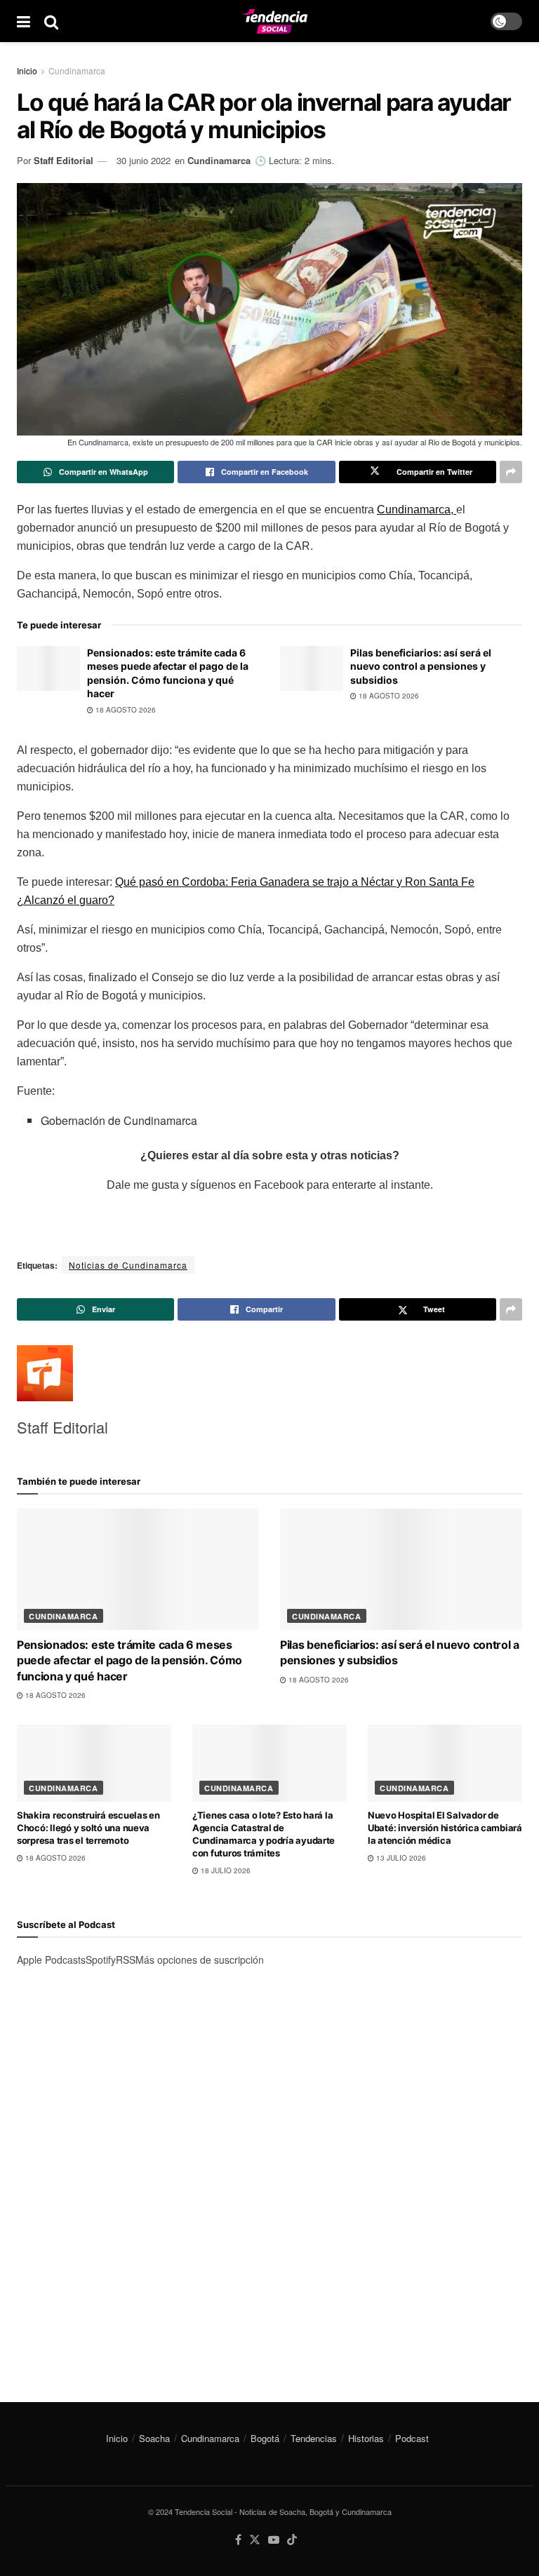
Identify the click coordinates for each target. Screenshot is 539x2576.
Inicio (27, 70)
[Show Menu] (24, 21)
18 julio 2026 (225, 1870)
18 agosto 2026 (125, 710)
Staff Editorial (64, 160)
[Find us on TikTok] (292, 2540)
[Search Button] (51, 21)
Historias (366, 2438)
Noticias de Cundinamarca (128, 1265)
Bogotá (265, 2438)
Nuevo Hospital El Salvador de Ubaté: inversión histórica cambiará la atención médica (445, 1828)
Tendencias (314, 2438)
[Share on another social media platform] (511, 472)
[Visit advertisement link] (269, 2171)
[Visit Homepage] (274, 21)
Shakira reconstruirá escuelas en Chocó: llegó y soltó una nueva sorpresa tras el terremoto (88, 1828)
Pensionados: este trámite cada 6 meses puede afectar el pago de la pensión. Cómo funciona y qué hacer (129, 1660)
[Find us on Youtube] (274, 2540)
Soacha (154, 2438)
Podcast (412, 2438)
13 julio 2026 (400, 1858)
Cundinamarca (77, 70)
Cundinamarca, (417, 510)
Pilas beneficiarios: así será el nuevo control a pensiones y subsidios (421, 666)
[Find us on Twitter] (255, 2540)
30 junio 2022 (144, 160)
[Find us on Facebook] (238, 2540)
